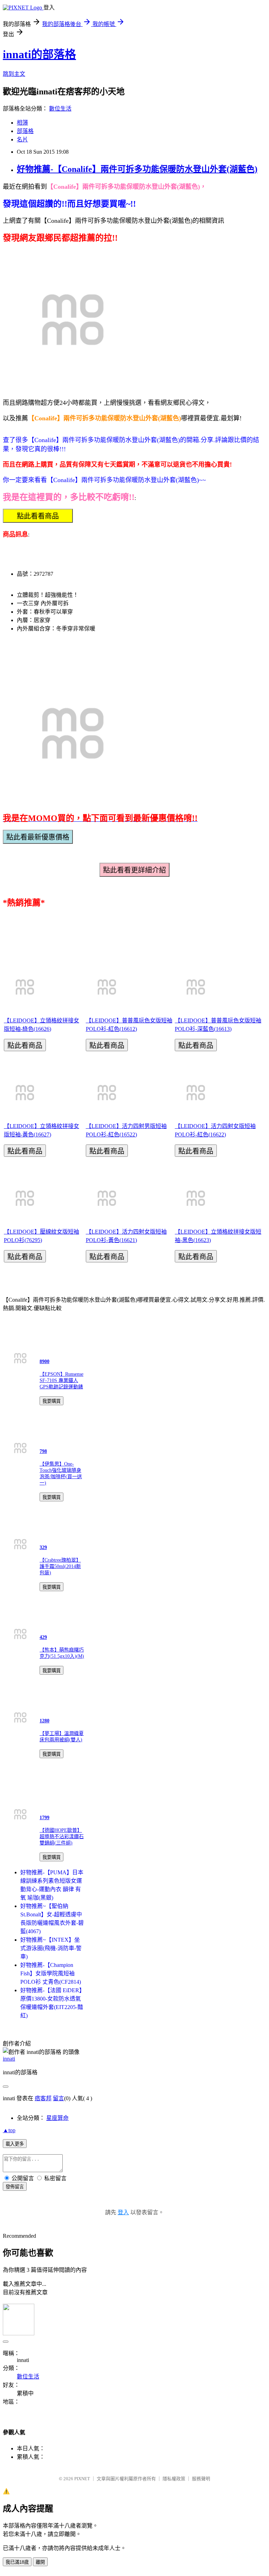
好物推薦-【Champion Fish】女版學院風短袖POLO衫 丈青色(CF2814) (51, 1973)
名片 (22, 139)
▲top (9, 2130)
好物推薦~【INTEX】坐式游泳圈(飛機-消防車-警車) (51, 1948)
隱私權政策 (174, 2479)
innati (9, 2059)
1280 (44, 1721)
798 (43, 1451)
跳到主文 (14, 74)
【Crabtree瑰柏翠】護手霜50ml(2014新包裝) (60, 1566)
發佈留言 (15, 2187)
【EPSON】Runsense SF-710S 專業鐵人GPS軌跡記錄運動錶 (61, 1380)
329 (43, 1547)
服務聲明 (201, 2479)
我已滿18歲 (17, 2562)
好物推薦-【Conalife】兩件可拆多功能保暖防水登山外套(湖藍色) (137, 169)
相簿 (22, 123)
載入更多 (15, 2144)
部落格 (25, 131)
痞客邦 (43, 2098)
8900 (44, 1362)
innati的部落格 (39, 54)
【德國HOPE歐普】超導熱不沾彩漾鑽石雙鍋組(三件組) (62, 1837)
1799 (44, 1818)
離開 (40, 2562)
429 (43, 1637)
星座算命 (57, 2118)
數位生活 (60, 109)
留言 (58, 2098)
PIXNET (82, 2479)
